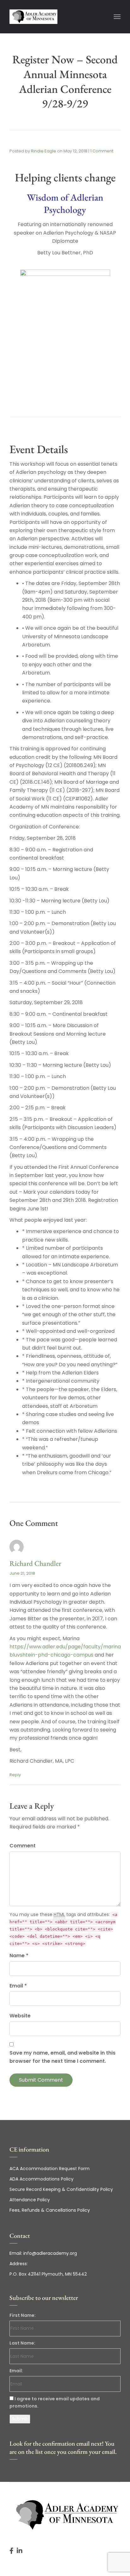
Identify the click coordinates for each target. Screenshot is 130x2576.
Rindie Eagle (44, 151)
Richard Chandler (35, 1563)
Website (20, 2016)
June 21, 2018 (22, 1573)
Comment (23, 1846)
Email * (18, 1986)
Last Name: (22, 2343)
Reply (15, 1775)
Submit (20, 2419)
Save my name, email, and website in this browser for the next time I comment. (62, 2057)
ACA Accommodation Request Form (50, 2169)
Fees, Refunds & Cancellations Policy (50, 2210)
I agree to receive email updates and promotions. (55, 2402)
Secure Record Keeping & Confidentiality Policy (61, 2189)
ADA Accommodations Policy (41, 2179)
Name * (19, 1956)
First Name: (23, 2315)
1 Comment (102, 151)
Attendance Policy (30, 2200)
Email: (16, 2371)
